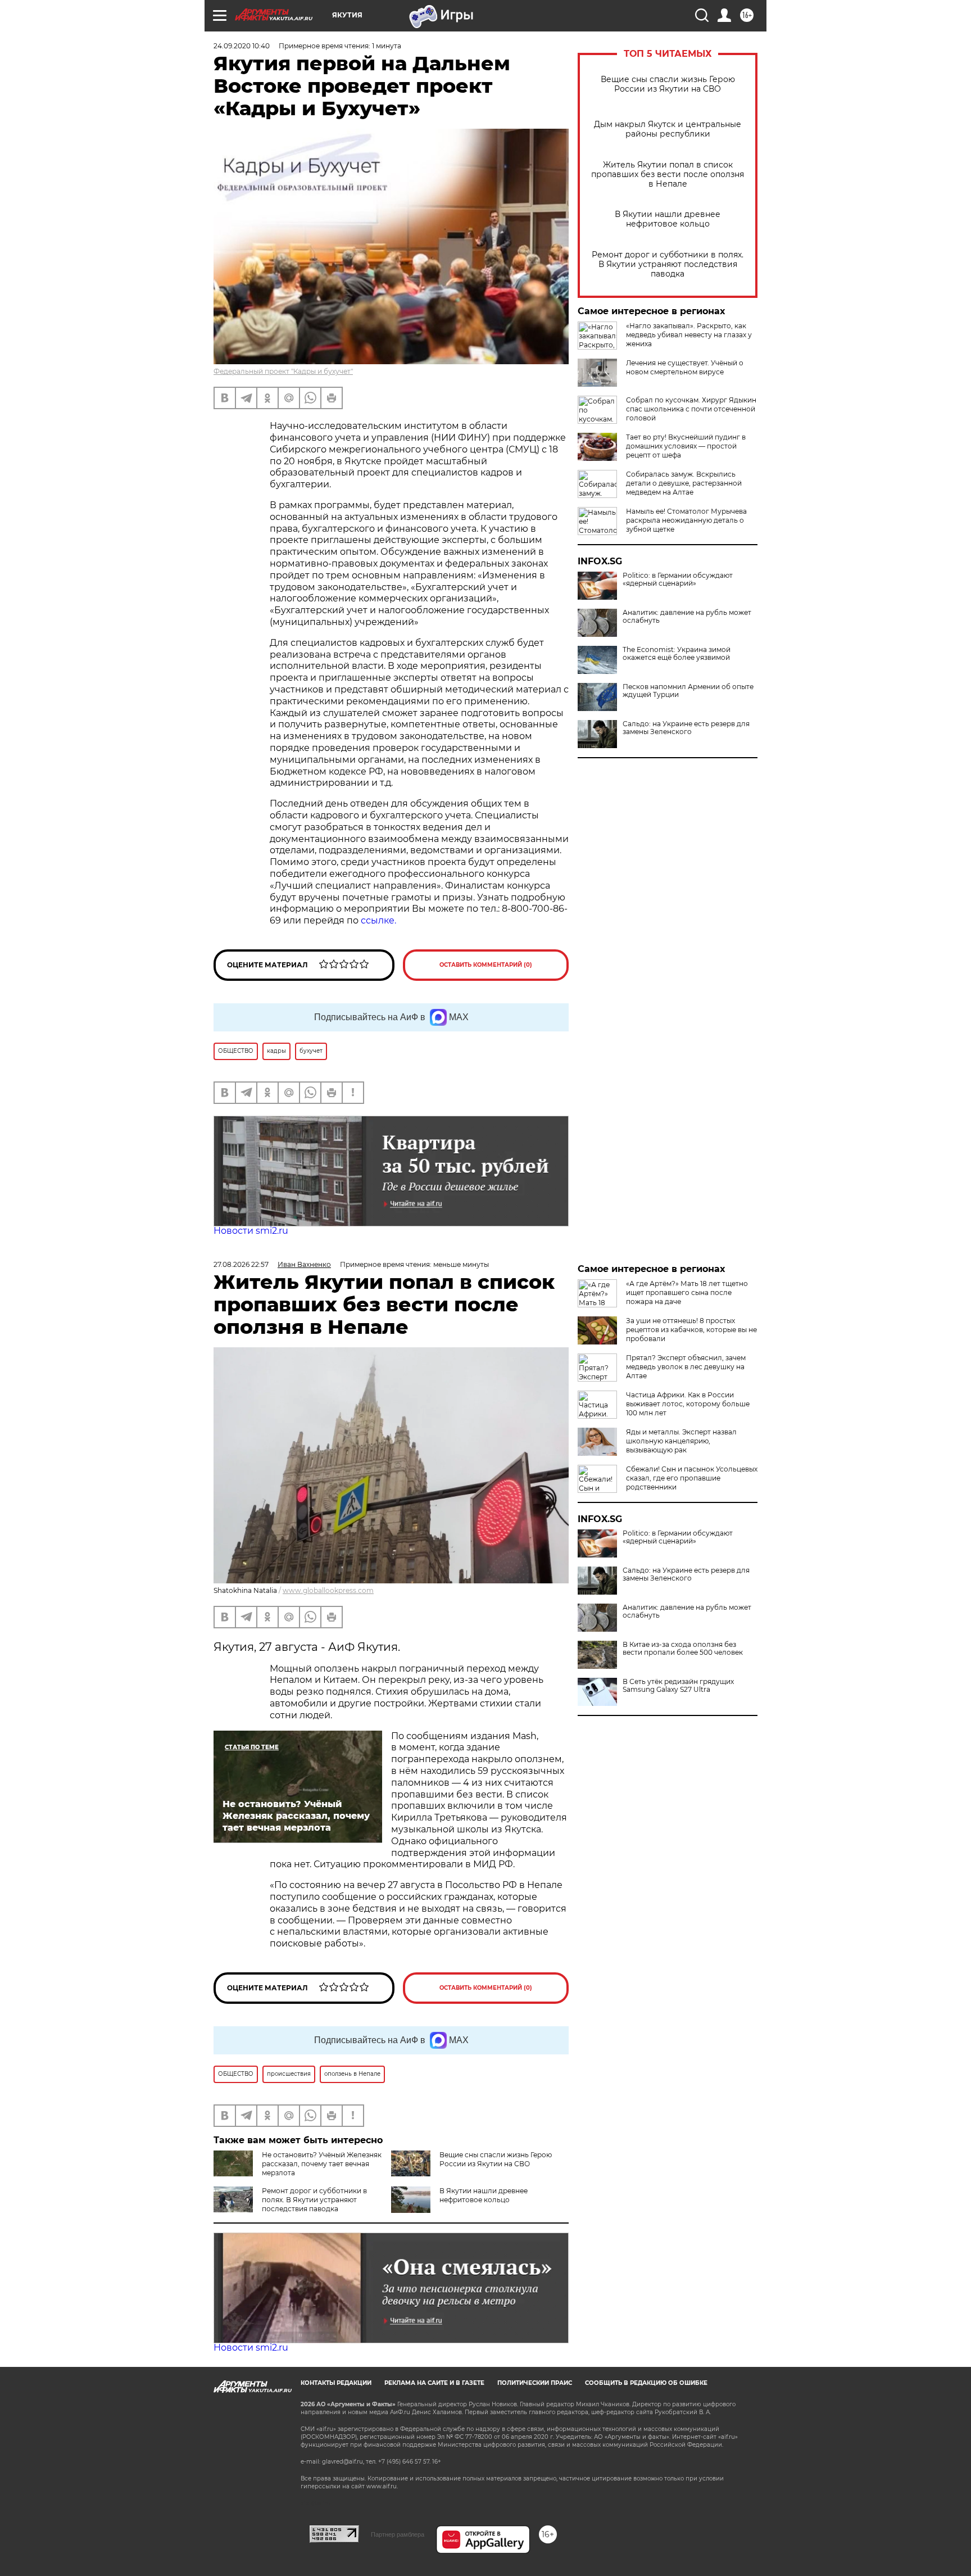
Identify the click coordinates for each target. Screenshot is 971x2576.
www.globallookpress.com (328, 1590)
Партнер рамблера (398, 2534)
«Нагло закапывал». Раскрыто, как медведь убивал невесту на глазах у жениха (689, 335)
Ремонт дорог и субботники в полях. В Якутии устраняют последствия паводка (668, 264)
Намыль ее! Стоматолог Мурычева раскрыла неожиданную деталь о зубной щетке (686, 520)
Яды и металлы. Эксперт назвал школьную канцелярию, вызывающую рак (681, 1441)
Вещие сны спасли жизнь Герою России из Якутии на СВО (668, 84)
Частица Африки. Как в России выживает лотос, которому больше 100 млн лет (688, 1404)
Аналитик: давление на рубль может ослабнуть (687, 617)
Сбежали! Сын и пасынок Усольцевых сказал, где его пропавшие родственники (692, 1478)
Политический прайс (535, 2383)
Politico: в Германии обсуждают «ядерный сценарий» (678, 580)
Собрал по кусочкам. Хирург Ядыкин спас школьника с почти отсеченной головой (691, 409)
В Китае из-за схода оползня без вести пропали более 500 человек (683, 1649)
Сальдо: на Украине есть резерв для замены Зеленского (686, 728)
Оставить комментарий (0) (486, 965)
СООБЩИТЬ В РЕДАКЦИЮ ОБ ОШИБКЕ (646, 2383)
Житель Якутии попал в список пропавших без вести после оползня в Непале (668, 175)
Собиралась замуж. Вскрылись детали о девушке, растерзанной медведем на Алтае (684, 483)
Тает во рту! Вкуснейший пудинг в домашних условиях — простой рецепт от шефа (686, 446)
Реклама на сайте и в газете (434, 2383)
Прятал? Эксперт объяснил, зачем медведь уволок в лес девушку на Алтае (686, 1367)
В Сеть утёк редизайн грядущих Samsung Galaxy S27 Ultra (678, 1686)
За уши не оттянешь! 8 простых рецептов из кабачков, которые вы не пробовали (691, 1330)
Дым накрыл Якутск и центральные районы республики (668, 129)
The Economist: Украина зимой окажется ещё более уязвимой (677, 654)
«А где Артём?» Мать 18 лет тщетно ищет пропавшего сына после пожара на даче (687, 1292)
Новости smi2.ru (251, 1231)
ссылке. (377, 920)
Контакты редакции (336, 2383)
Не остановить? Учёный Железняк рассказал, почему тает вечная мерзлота (322, 2164)
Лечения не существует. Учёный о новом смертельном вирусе (685, 367)
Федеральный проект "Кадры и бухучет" (283, 371)
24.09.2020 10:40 (242, 46)
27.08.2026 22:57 (241, 1264)
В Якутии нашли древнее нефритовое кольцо (668, 219)
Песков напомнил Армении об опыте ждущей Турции (688, 691)
